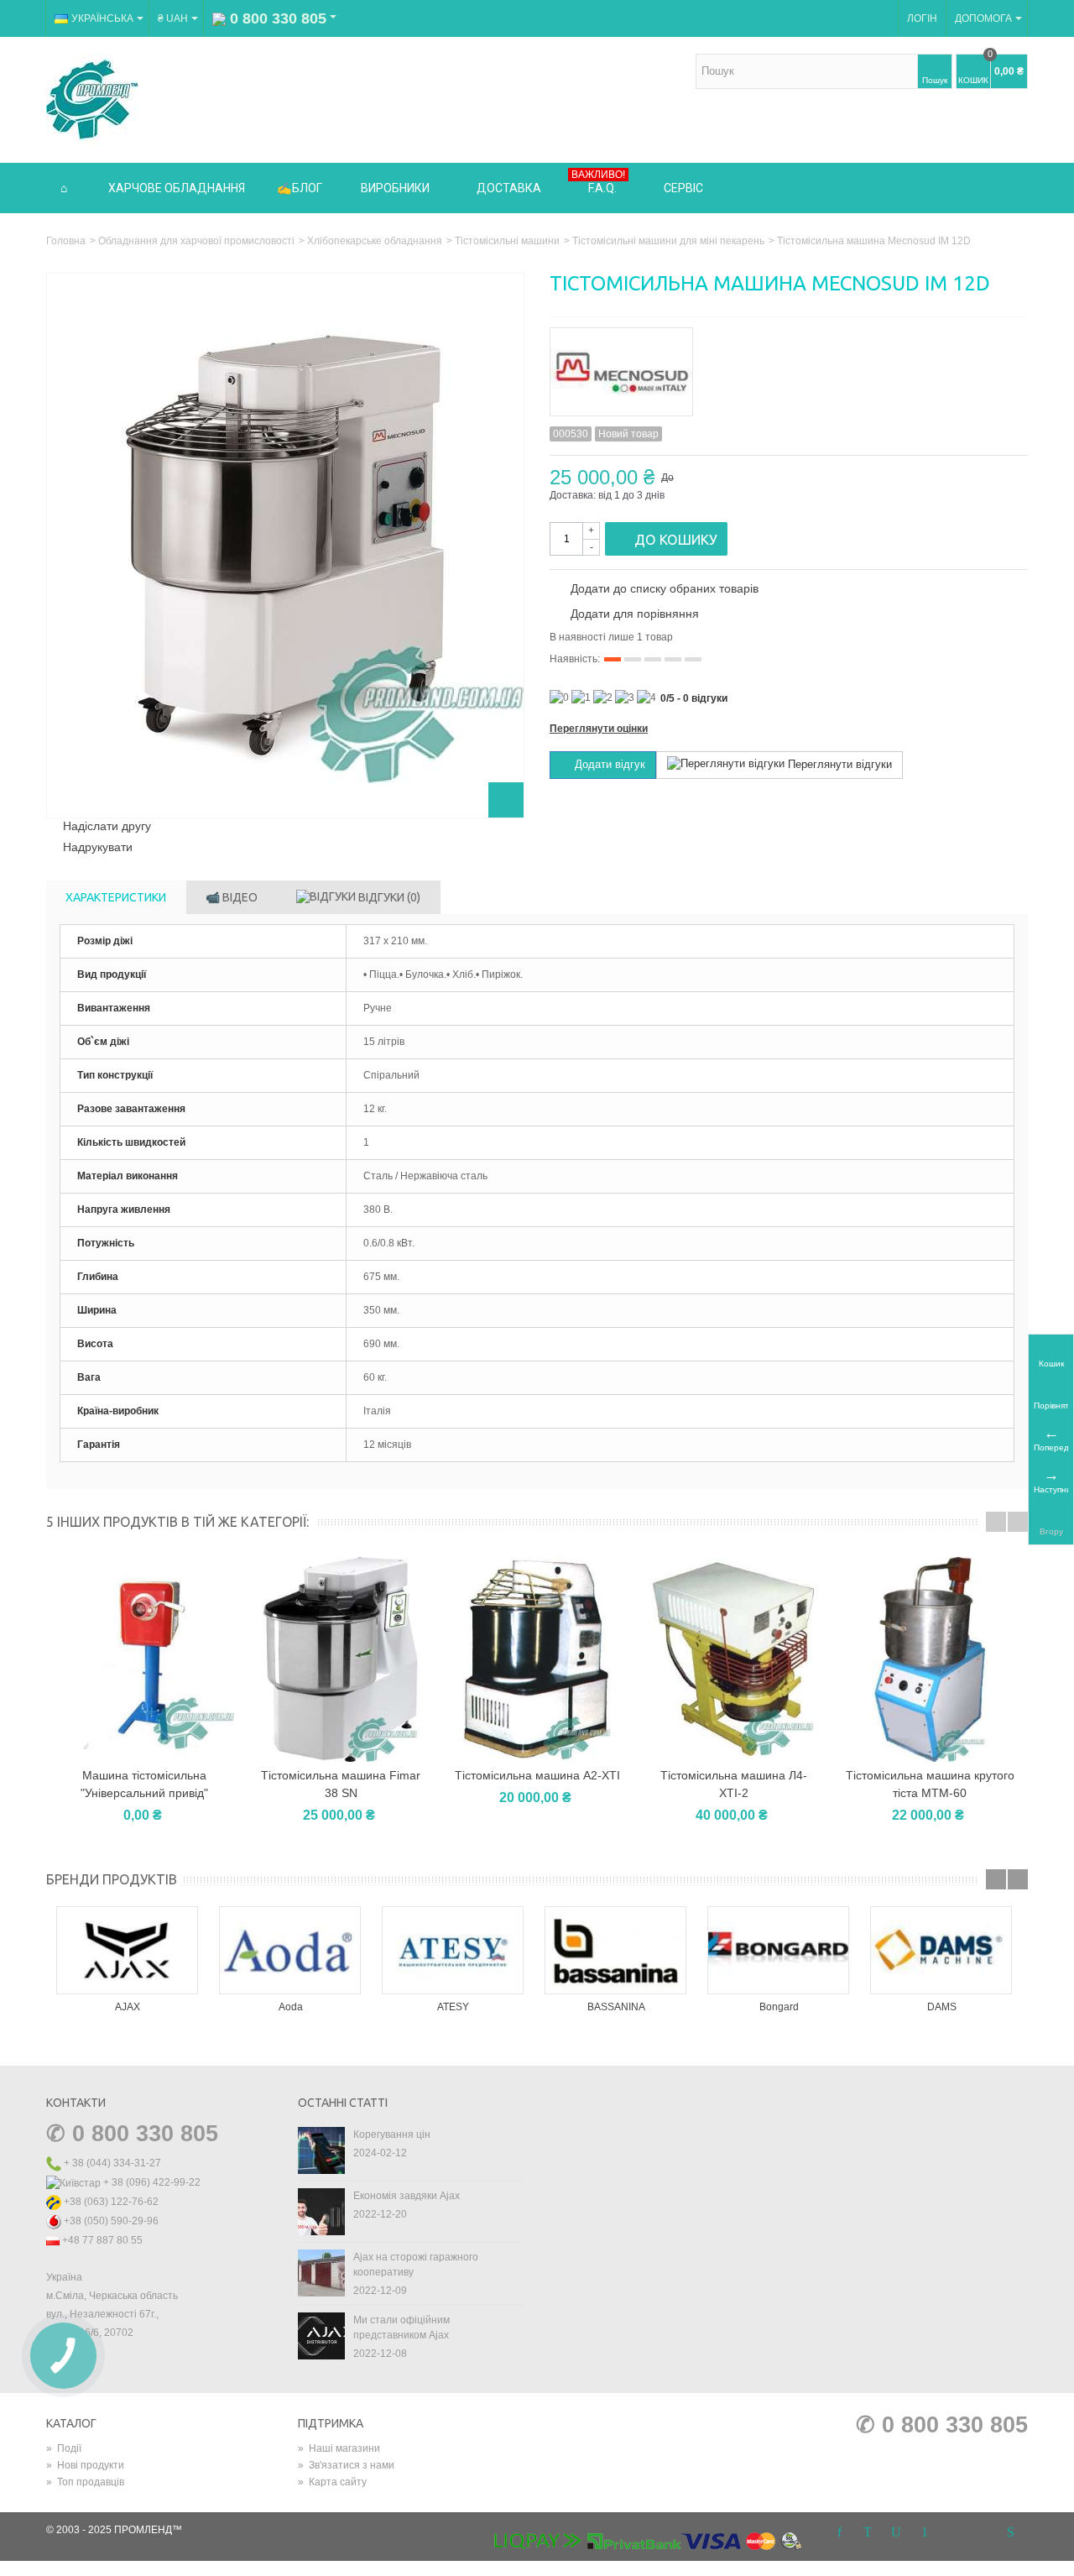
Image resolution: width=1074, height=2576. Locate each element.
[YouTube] (896, 2533)
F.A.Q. (598, 182)
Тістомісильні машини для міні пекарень (668, 241)
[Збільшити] (506, 800)
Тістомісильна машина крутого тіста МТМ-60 (930, 1784)
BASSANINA (616, 2007)
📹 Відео (232, 897)
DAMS (942, 2007)
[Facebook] (839, 2533)
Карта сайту (332, 2482)
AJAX (128, 2007)
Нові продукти (85, 2465)
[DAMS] (941, 1950)
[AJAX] (128, 1950)
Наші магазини (339, 2448)
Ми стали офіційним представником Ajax (401, 2328)
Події (64, 2448)
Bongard (779, 2007)
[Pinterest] (925, 2533)
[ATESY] (453, 1950)
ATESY (453, 2007)
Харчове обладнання (177, 188)
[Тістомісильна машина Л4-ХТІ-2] (733, 1659)
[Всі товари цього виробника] (789, 366)
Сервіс (683, 188)
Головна (66, 241)
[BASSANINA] (616, 1950)
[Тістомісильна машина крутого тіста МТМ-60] (930, 1659)
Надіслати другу (107, 826)
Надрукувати (98, 847)
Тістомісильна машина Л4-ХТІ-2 (734, 1784)
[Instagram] (953, 2533)
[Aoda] (290, 1950)
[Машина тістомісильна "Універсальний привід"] (144, 1659)
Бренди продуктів (112, 1879)
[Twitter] (868, 2533)
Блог (307, 188)
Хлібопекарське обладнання (375, 241)
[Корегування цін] (321, 2150)
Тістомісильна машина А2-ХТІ (537, 1775)
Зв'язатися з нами (346, 2465)
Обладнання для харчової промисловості (196, 241)
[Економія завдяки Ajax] (321, 2211)
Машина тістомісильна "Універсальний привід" (144, 1784)
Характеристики (116, 897)
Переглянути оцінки (599, 729)
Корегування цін (392, 2134)
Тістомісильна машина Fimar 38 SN (341, 1784)
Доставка (509, 188)
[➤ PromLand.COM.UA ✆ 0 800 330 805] (92, 99)
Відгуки (388, 897)
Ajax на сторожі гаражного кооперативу (416, 2265)
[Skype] (1010, 2533)
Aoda (291, 2007)
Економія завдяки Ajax (407, 2196)
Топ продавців (85, 2482)
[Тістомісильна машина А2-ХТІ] (537, 1659)
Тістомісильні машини (507, 241)
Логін (922, 18)
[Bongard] (779, 1950)
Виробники (395, 188)
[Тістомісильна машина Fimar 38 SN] (341, 1659)
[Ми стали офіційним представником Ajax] (321, 2335)
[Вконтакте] (982, 2533)
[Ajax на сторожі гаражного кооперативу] (321, 2272)
